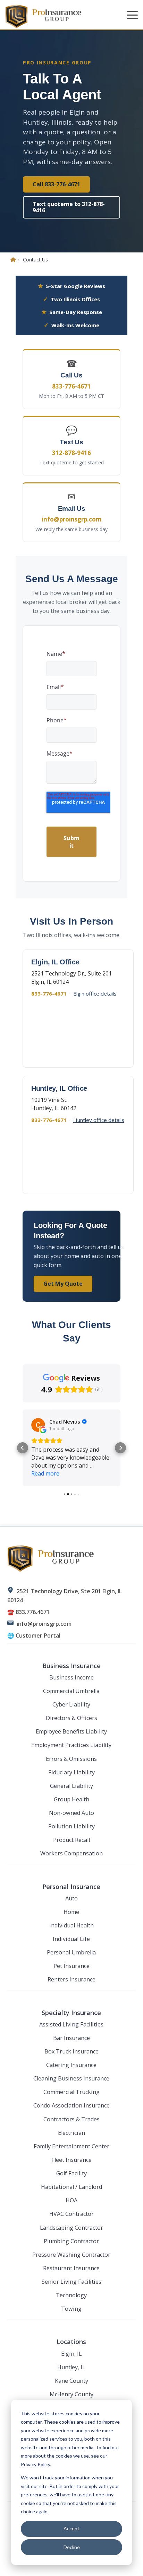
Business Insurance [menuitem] (71, 1666)
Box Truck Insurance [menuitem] (71, 2051)
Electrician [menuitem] (71, 2133)
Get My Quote (63, 1284)
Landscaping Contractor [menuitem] (71, 2228)
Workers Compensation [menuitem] (71, 1853)
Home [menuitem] (71, 1912)
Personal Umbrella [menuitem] (71, 1952)
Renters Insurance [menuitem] (71, 1979)
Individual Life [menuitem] (71, 1939)
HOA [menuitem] (71, 2200)
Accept (71, 2528)
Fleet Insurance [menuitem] (71, 2160)
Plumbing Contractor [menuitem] (71, 2241)
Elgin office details (95, 993)
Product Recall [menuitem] (71, 1840)
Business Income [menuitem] (71, 1677)
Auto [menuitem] (71, 1898)
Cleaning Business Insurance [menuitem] (71, 2078)
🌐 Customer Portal (34, 1635)
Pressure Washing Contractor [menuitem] (71, 2255)
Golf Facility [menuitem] (71, 2173)
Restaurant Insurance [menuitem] (71, 2268)
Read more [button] (45, 1473)
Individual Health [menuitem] (71, 1925)
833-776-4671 (49, 993)
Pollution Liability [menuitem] (71, 1826)
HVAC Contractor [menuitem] (71, 2214)
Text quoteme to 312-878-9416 (69, 207)
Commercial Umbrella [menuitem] (71, 1691)
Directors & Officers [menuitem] (71, 1718)
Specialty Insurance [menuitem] (71, 2013)
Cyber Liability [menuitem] (71, 1704)
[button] (132, 15)
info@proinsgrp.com (44, 1624)
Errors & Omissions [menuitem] (71, 1759)
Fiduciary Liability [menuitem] (71, 1772)
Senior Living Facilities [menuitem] (71, 2282)
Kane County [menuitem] (71, 2381)
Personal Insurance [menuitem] (71, 1887)
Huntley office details (99, 1120)
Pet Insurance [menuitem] (71, 1966)
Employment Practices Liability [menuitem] (71, 1745)
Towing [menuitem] (71, 2309)
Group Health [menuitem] (71, 1799)
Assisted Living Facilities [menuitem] (71, 2024)
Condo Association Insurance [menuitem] (71, 2105)
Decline (72, 2547)
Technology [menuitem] (71, 2295)
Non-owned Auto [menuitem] (71, 1813)
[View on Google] (38, 1425)
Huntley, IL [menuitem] (71, 2367)
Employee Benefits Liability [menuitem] (71, 1731)
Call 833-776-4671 (56, 184)
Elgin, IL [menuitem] (71, 2354)
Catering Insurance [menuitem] (71, 2065)
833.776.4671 (33, 1612)
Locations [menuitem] (71, 2342)
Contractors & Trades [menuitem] (71, 2119)
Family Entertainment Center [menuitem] (71, 2146)
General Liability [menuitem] (71, 1786)
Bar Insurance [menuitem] (71, 2038)
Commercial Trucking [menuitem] (71, 2092)
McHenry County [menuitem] (71, 2394)
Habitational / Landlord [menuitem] (71, 2187)
